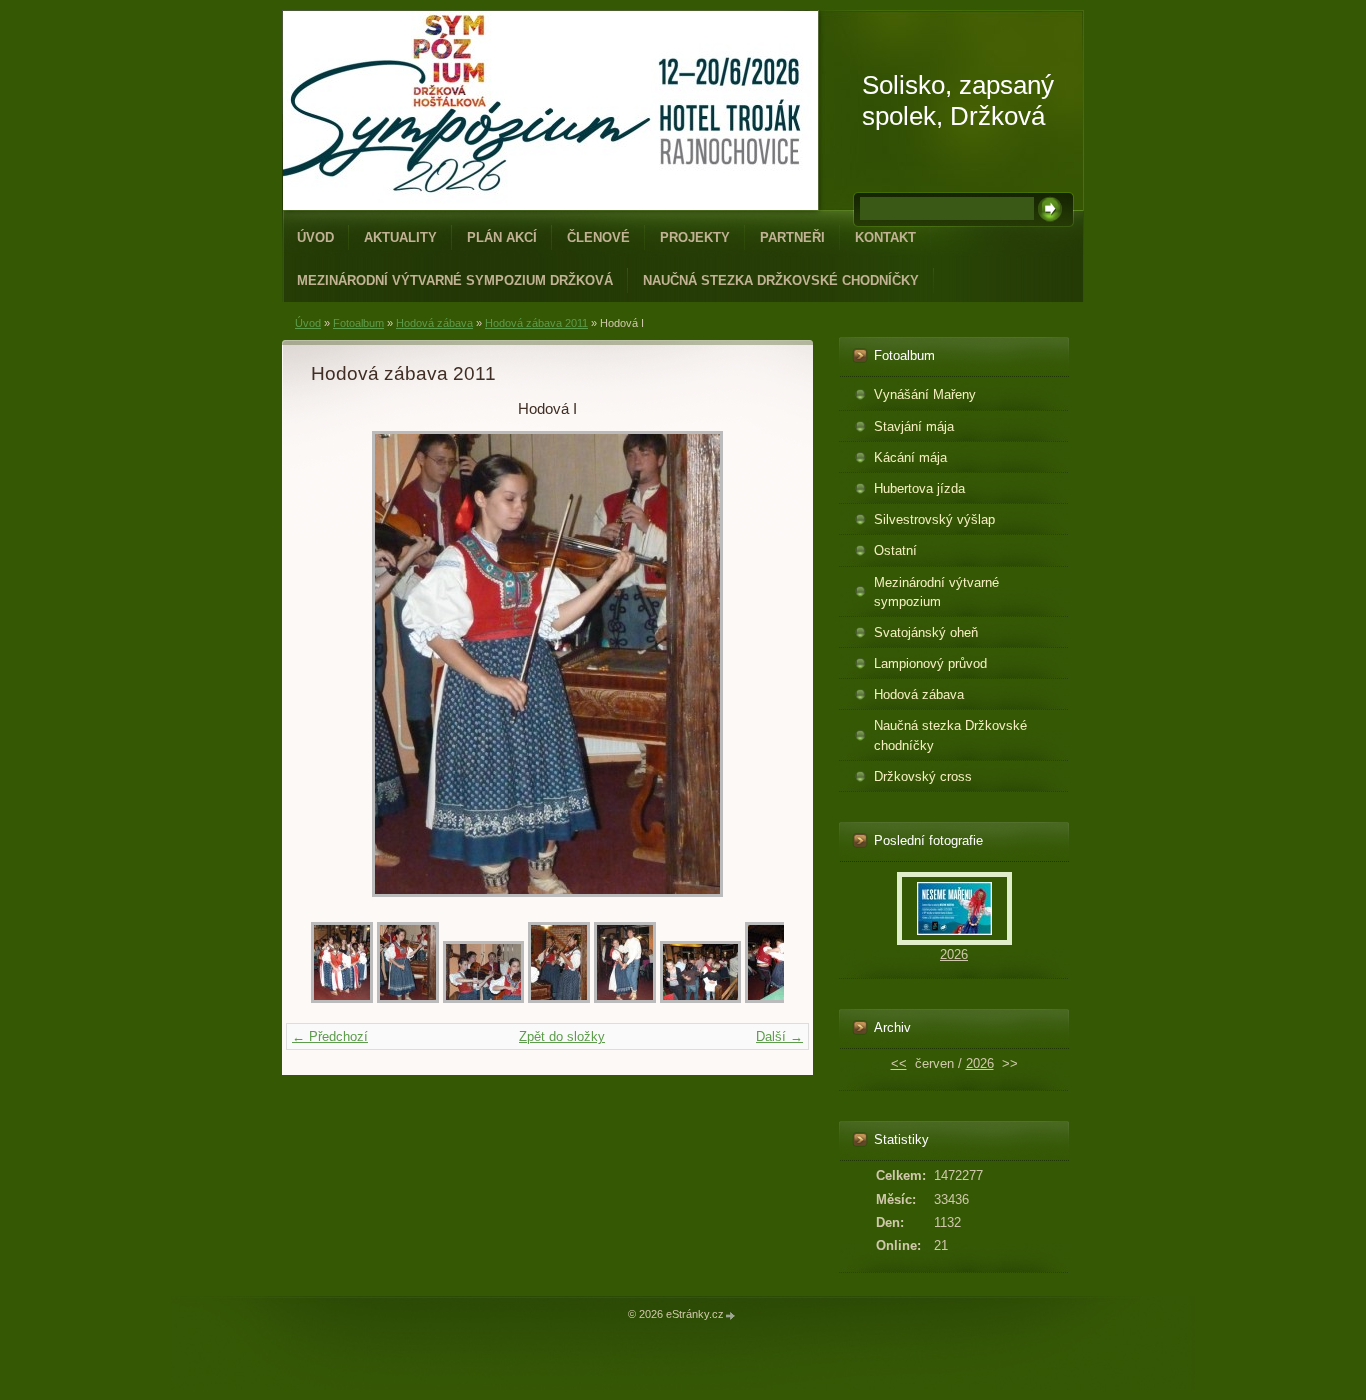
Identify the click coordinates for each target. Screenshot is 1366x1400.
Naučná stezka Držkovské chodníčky (781, 280)
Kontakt (885, 237)
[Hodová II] (483, 998)
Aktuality (400, 237)
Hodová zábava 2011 (536, 323)
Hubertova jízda (919, 488)
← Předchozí (330, 1036)
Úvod (315, 237)
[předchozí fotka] (343, 664)
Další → (779, 1036)
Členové (598, 237)
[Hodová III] (559, 998)
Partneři (792, 237)
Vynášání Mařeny (925, 394)
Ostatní (895, 550)
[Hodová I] (408, 998)
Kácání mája (910, 457)
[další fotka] (751, 664)
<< (899, 1063)
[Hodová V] (700, 998)
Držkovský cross (923, 776)
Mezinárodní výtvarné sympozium (936, 592)
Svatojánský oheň (926, 632)
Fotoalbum (358, 323)
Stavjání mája (914, 426)
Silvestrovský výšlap (934, 519)
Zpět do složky (562, 1036)
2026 (954, 954)
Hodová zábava (434, 323)
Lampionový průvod (930, 663)
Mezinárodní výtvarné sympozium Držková (455, 280)
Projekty (695, 237)
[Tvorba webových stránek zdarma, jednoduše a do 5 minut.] (731, 1315)
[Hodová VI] (776, 998)
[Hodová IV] (625, 998)
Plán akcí (502, 237)
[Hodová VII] (342, 998)
